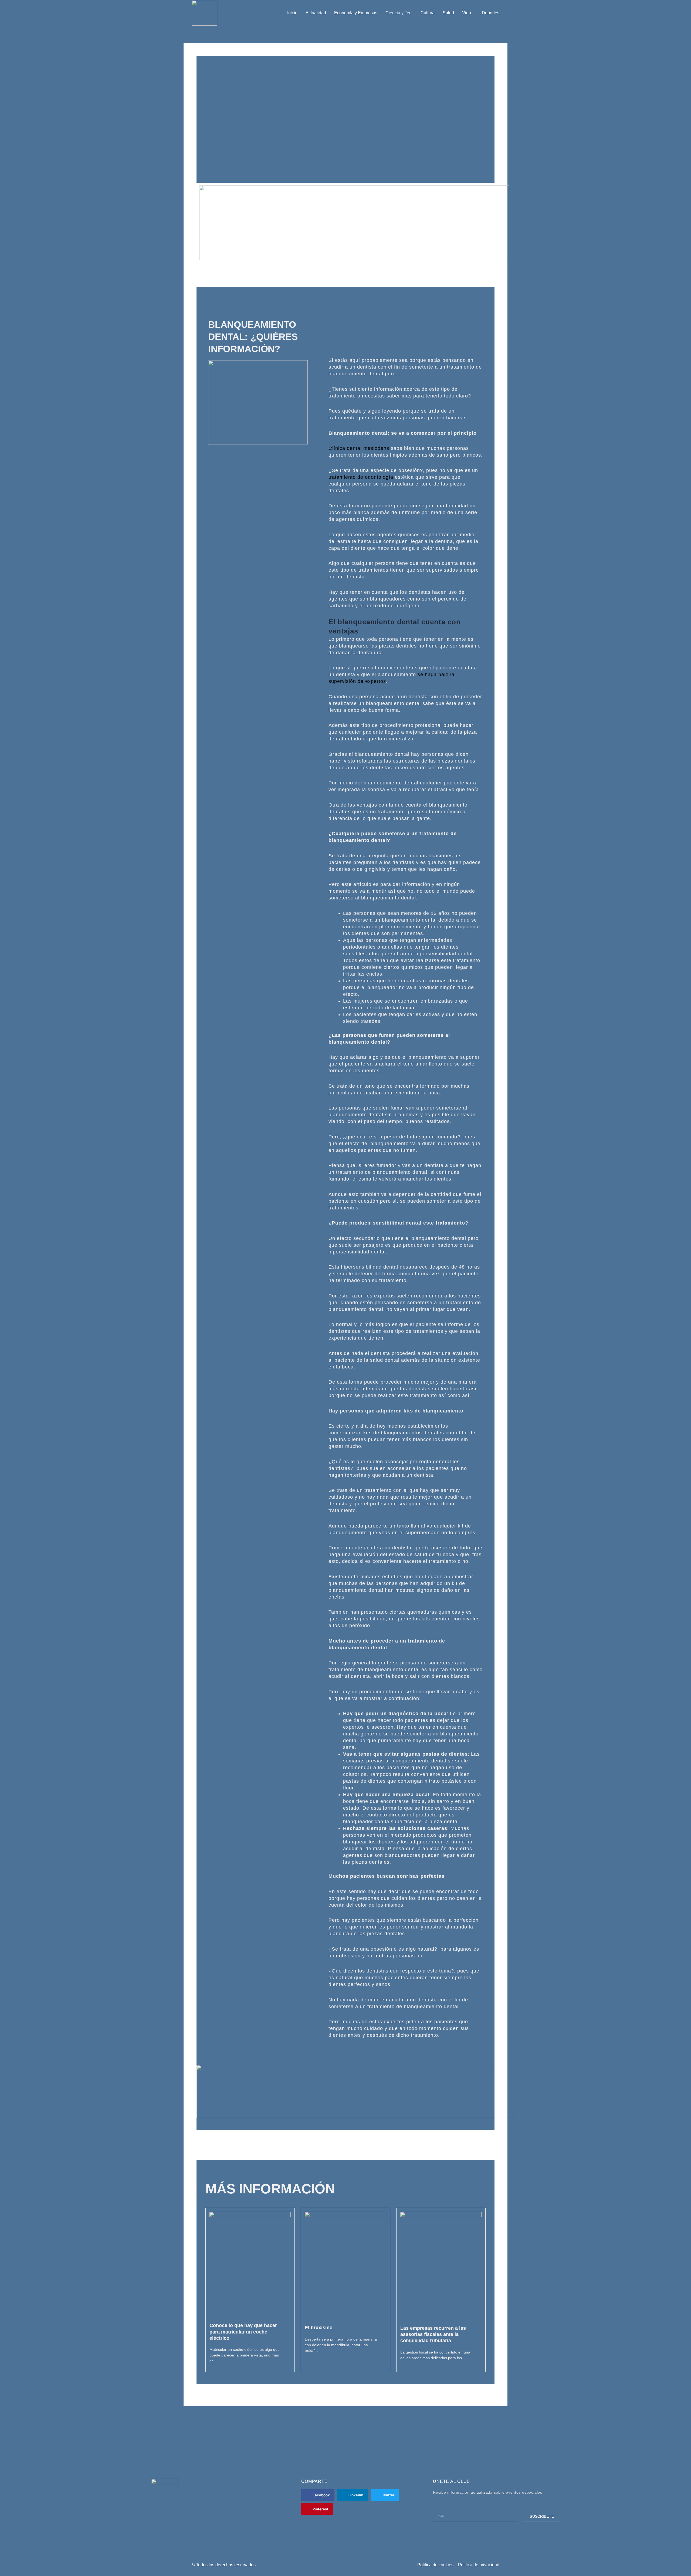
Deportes (491, 13)
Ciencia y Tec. (399, 13)
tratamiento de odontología (361, 477)
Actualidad (316, 13)
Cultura (428, 13)
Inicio (292, 13)
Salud (448, 13)
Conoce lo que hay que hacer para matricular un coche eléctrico (243, 2332)
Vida (467, 13)
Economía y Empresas (356, 13)
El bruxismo (319, 2328)
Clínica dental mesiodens (359, 448)
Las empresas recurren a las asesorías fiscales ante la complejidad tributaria (433, 2334)
